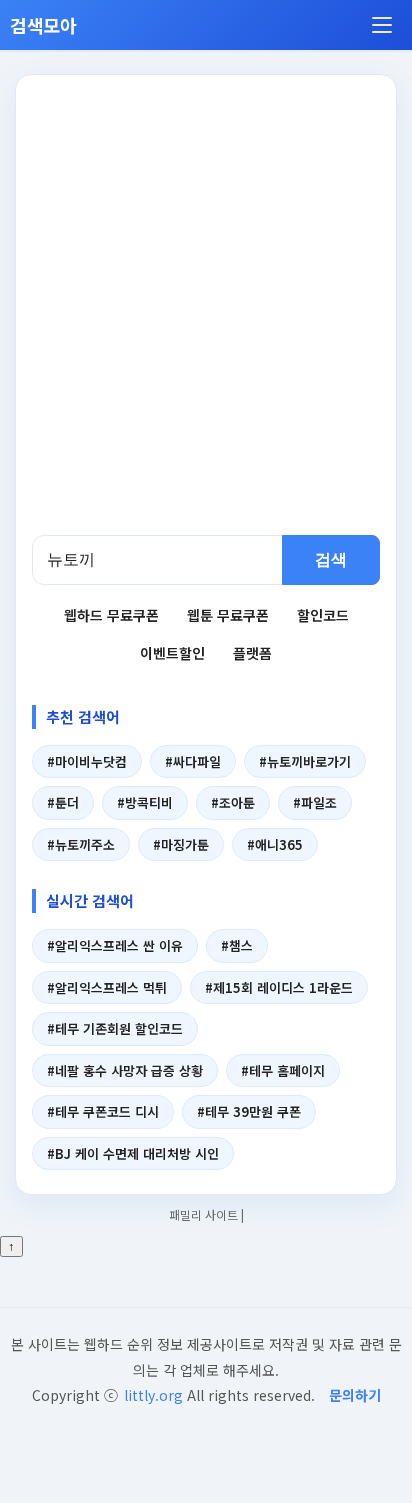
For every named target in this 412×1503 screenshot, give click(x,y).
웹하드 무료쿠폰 (111, 615)
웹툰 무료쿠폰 (228, 615)
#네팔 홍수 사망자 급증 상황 (125, 1070)
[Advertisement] (206, 319)
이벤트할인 (172, 653)
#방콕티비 (145, 802)
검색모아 (43, 25)
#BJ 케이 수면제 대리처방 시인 (133, 1153)
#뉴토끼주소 (81, 844)
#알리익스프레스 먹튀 (107, 987)
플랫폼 (252, 653)
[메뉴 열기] (382, 25)
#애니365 (275, 844)
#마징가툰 (181, 844)
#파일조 (315, 802)
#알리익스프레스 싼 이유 (115, 945)
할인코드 (323, 615)
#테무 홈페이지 (283, 1070)
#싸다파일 (193, 761)
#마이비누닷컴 (87, 761)
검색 (331, 559)
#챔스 (237, 945)
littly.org (153, 1395)
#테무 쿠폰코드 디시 (103, 1111)
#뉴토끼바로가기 (305, 761)
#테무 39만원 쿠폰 (249, 1111)
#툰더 (63, 802)
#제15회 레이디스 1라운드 (279, 987)
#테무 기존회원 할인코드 (115, 1028)
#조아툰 (233, 802)
